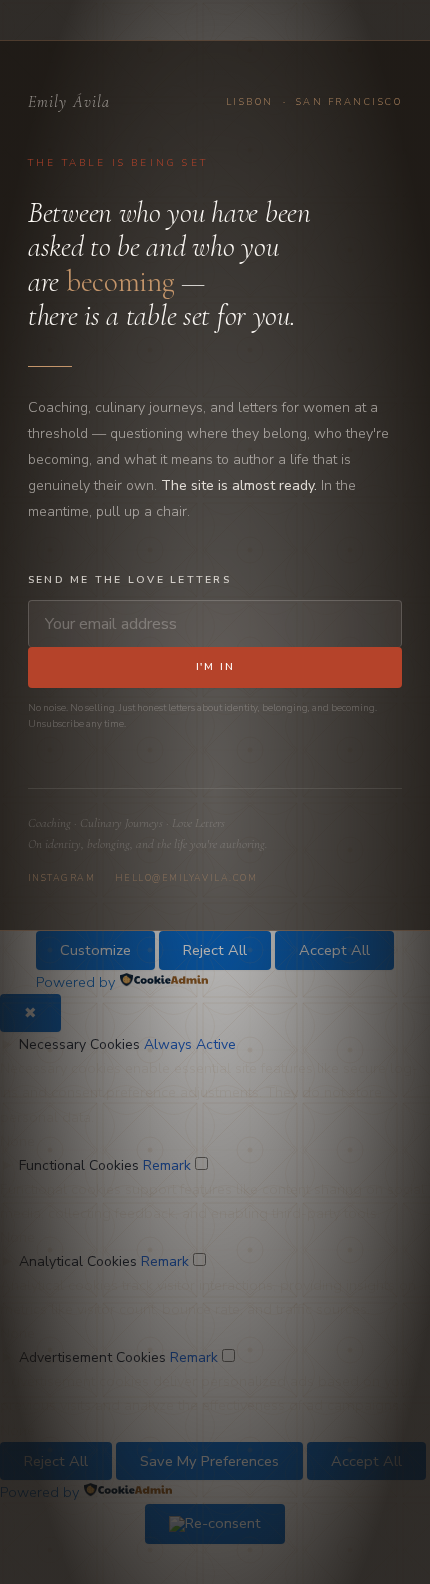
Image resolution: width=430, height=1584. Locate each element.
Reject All (215, 950)
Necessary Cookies (79, 1044)
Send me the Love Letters (129, 580)
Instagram (61, 878)
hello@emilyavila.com (186, 878)
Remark (167, 1165)
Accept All (334, 950)
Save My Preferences (209, 1461)
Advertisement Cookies (92, 1357)
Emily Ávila (69, 102)
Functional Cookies (79, 1165)
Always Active (190, 1044)
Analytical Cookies (78, 1261)
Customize (95, 950)
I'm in (215, 667)
